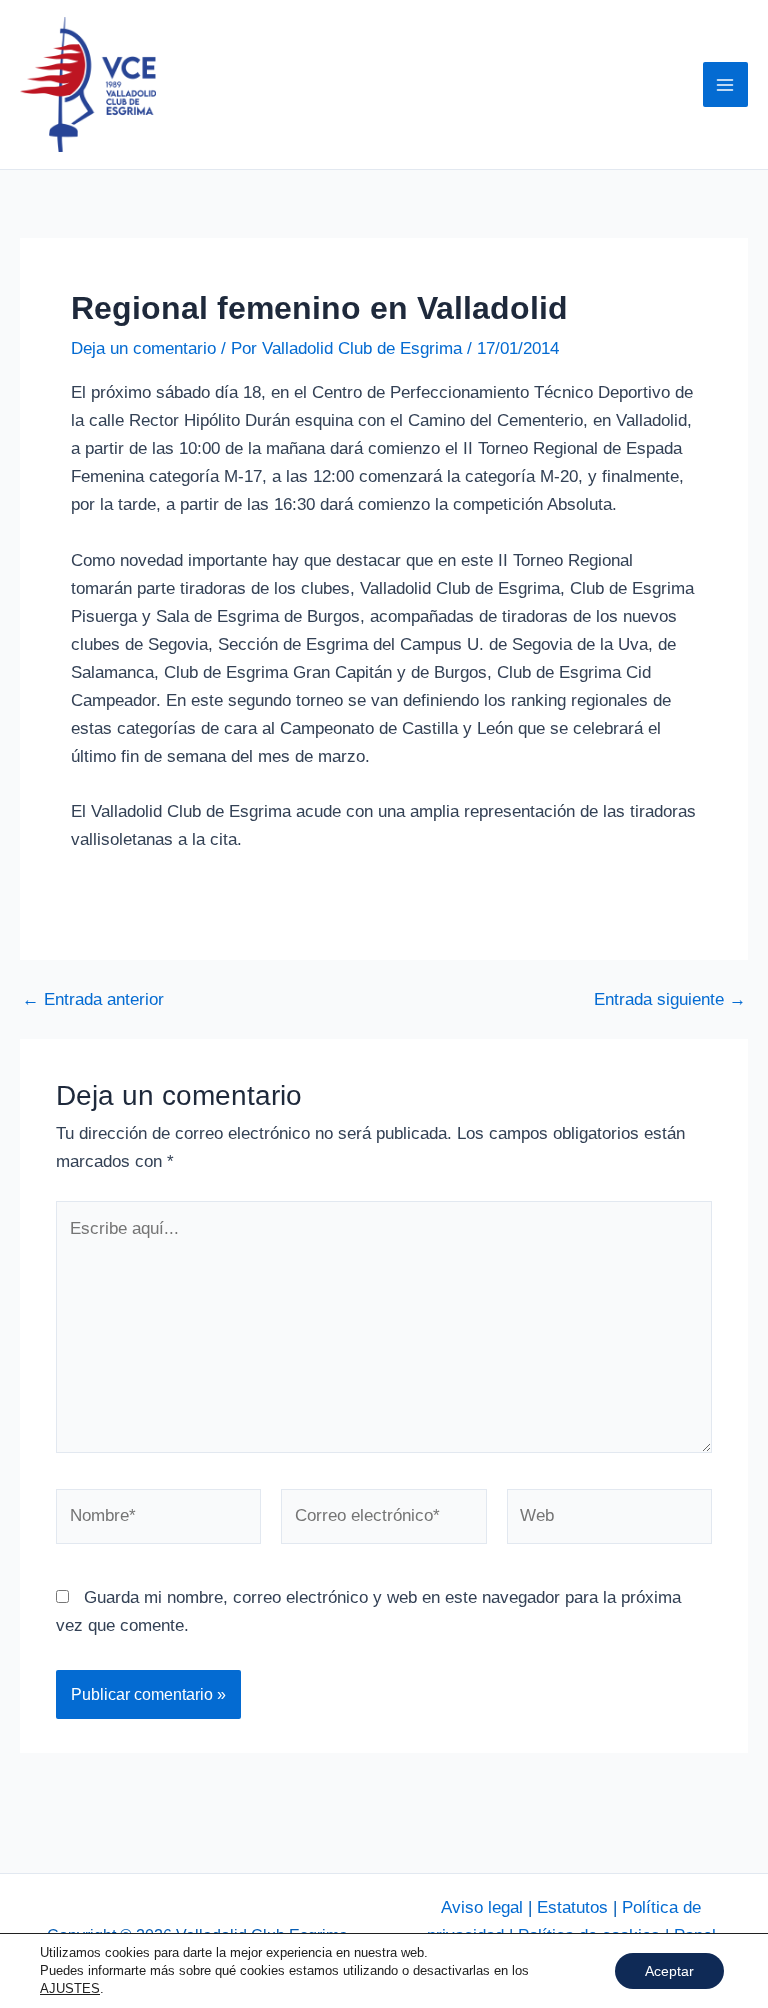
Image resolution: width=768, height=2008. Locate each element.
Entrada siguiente (670, 999)
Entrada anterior (93, 999)
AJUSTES (70, 1988)
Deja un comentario (143, 348)
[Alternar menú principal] (726, 85)
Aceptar (669, 1971)
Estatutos (572, 1907)
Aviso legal (482, 1907)
